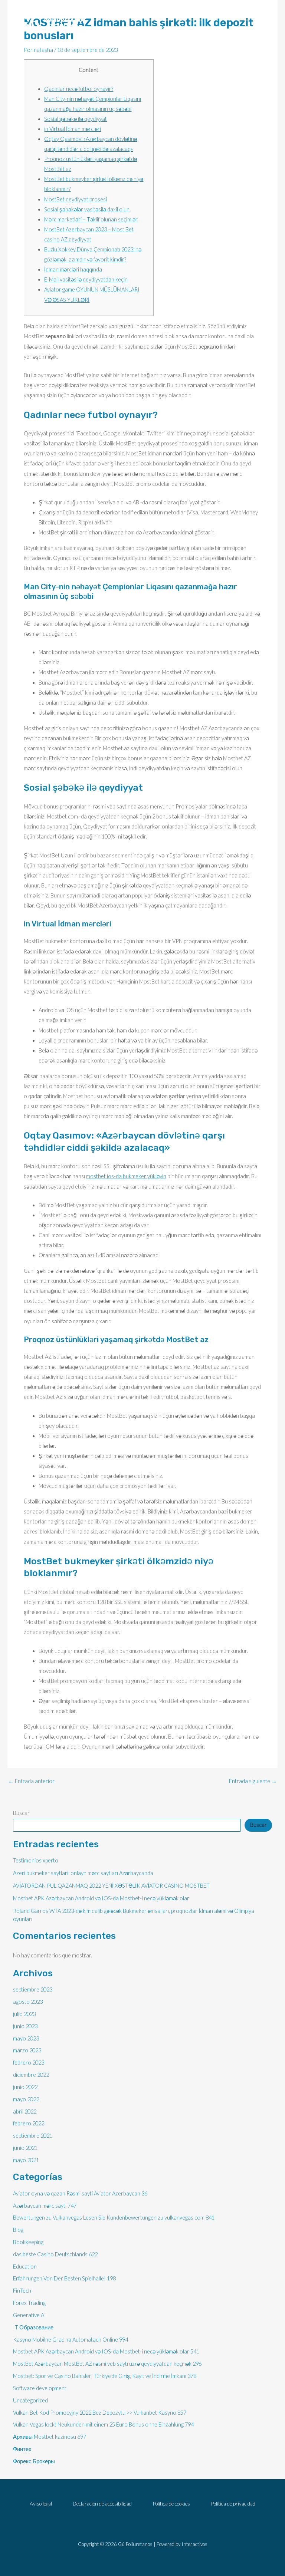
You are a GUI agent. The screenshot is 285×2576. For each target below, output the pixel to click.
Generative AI (30, 2315)
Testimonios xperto (36, 1860)
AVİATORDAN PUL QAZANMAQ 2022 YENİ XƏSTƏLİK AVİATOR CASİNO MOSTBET (111, 1886)
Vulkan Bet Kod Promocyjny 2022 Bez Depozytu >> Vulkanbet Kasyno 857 (100, 2413)
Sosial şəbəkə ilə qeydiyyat (76, 119)
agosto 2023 (28, 2002)
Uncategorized (30, 2400)
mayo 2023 (26, 2038)
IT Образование (33, 2327)
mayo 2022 (26, 2099)
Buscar (21, 1813)
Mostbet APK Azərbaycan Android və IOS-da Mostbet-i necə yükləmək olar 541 (106, 2351)
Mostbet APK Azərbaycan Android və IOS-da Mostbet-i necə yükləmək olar (101, 1898)
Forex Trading (29, 2303)
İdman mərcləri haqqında (73, 269)
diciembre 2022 (31, 2075)
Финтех (22, 2449)
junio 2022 (25, 2087)
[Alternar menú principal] (263, 23)
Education (25, 2267)
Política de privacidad (233, 2503)
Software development (40, 2388)
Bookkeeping (28, 2242)
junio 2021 (25, 2148)
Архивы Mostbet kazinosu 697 (50, 2437)
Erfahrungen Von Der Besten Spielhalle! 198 (64, 2278)
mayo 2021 (26, 2160)
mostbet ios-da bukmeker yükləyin (126, 1176)
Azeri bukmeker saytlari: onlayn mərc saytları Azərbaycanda (83, 1873)
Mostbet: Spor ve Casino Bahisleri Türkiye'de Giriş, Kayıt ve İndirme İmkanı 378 (105, 2376)
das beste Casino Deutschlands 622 (55, 2254)
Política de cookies (171, 2503)
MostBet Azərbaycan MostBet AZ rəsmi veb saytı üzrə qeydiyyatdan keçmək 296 (107, 2364)
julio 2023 (24, 2014)
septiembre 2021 (33, 2136)
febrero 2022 (29, 2123)
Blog (18, 2230)
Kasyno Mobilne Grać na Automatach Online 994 (71, 2340)
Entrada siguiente (253, 1781)
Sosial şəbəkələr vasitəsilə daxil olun (87, 209)
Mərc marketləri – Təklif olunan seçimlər (91, 219)
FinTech (22, 2291)
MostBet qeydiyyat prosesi (76, 199)
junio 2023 (25, 2026)
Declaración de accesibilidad (102, 2503)
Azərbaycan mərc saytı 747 (45, 2206)
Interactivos (194, 2544)
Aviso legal (41, 2503)
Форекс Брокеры (34, 2461)
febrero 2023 (29, 2063)
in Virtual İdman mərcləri (73, 129)
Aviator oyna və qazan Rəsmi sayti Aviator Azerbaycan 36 (80, 2193)
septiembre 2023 (33, 1989)
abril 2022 (25, 2111)
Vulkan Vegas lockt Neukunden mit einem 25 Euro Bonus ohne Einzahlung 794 (103, 2425)
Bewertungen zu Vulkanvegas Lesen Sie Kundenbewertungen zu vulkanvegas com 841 (114, 2218)
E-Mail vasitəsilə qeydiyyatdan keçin (86, 279)
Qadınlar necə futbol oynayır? (79, 89)
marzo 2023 (27, 2050)
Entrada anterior (31, 1781)
